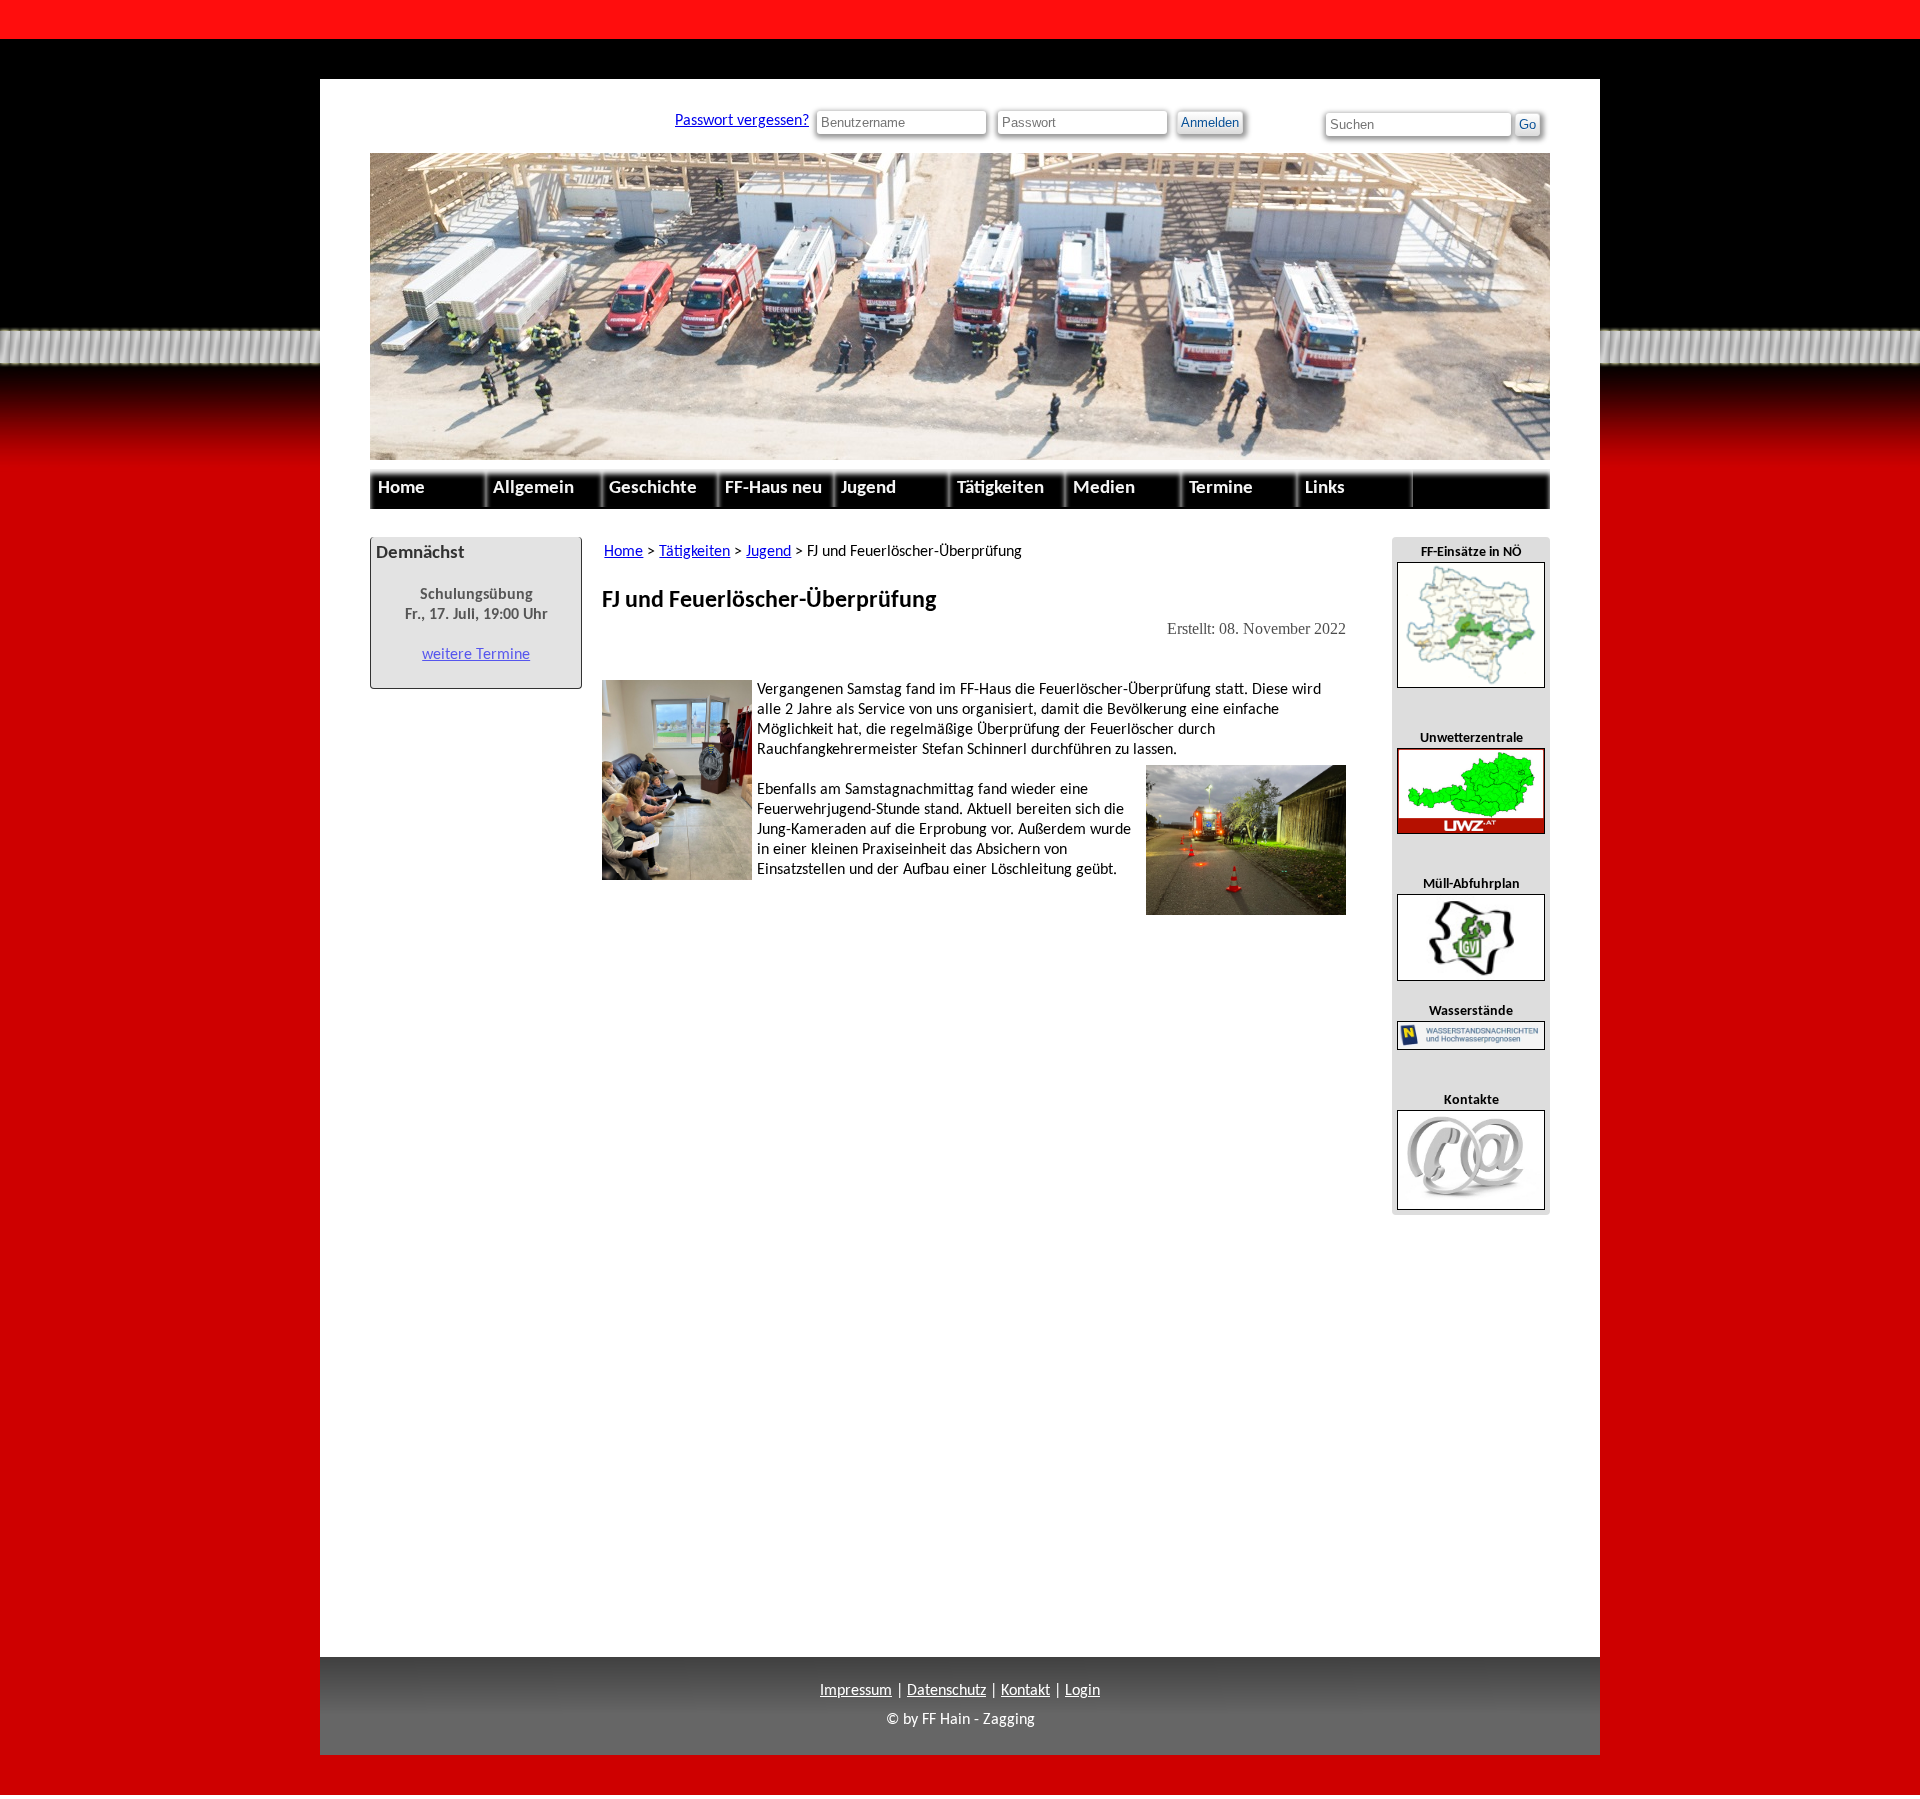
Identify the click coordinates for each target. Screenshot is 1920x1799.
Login (1082, 1691)
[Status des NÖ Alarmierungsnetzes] (1471, 625)
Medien (1104, 488)
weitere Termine (476, 655)
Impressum (856, 1691)
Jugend (868, 488)
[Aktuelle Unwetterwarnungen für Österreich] (1471, 791)
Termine (1221, 488)
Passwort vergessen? (742, 121)
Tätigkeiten (1000, 488)
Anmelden (1210, 122)
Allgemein (533, 488)
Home (401, 488)
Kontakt (1025, 1691)
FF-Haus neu (773, 488)
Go (1527, 124)
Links (1325, 488)
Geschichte (653, 488)
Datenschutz (946, 1691)
